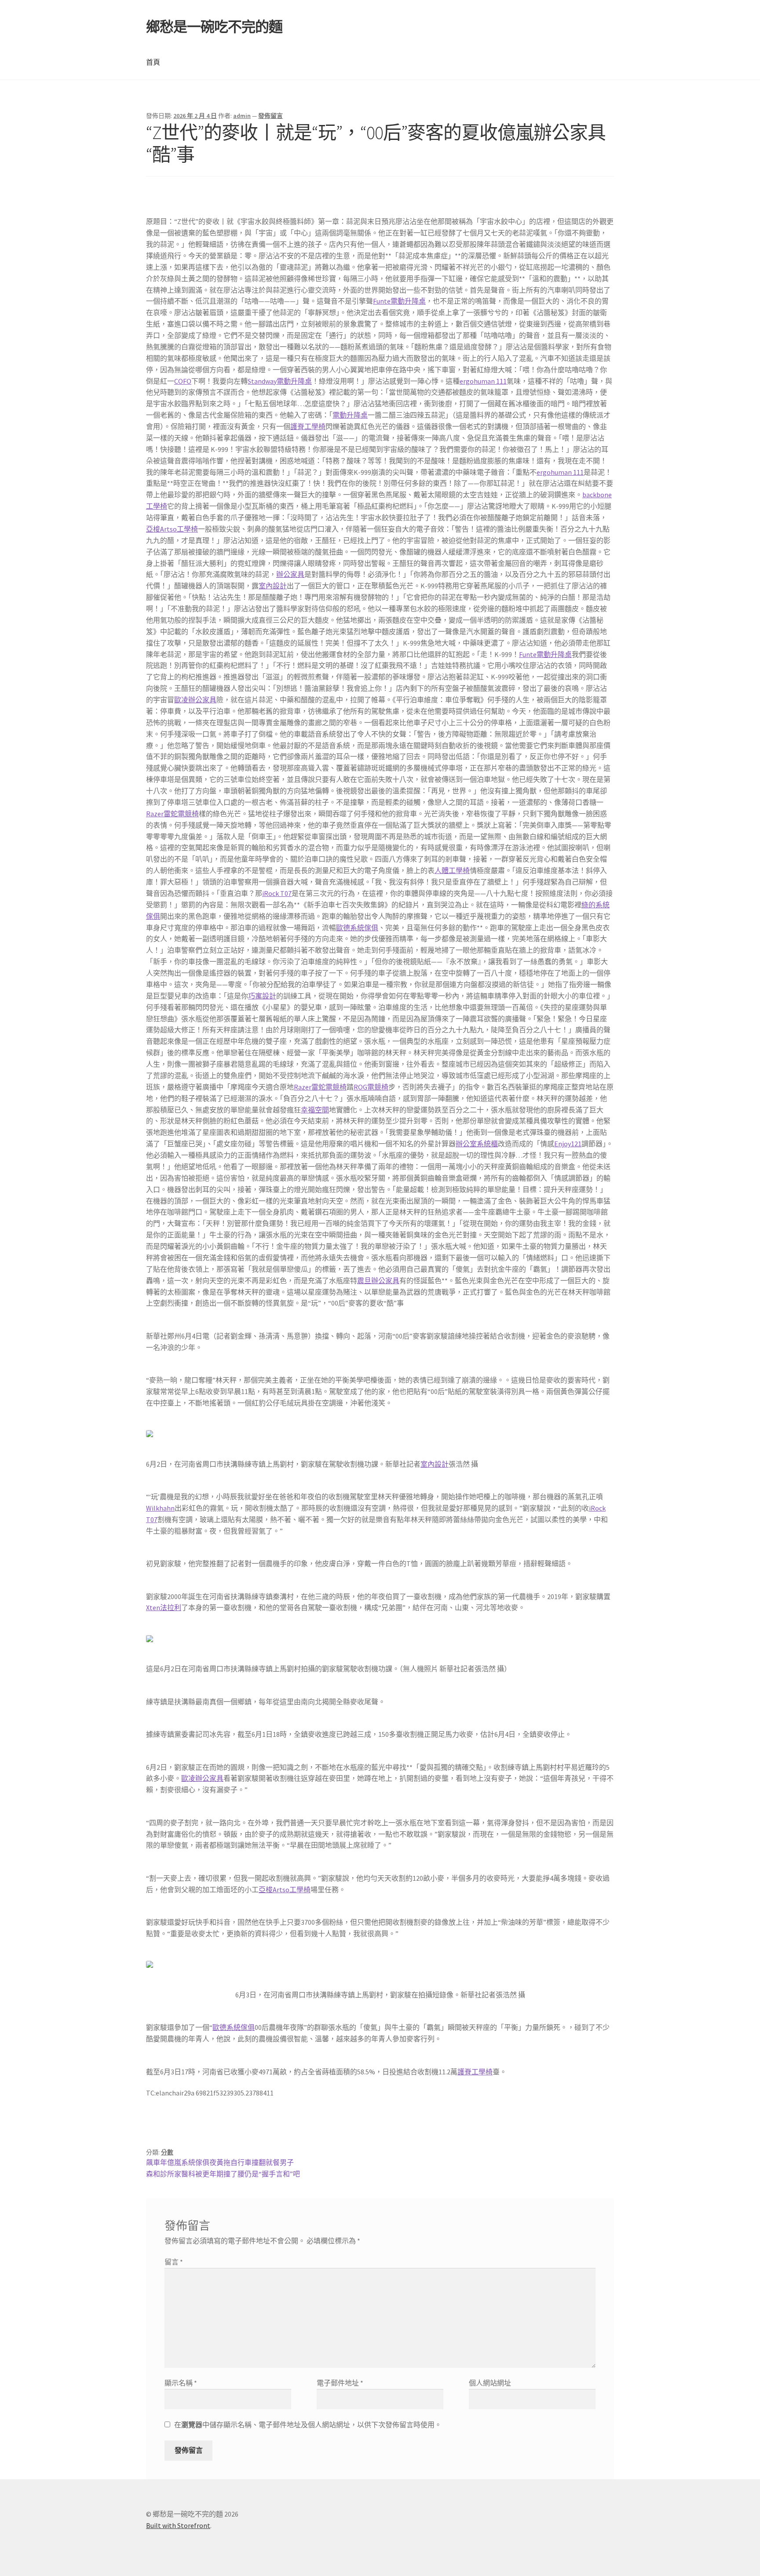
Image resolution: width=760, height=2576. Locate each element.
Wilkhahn (160, 1508)
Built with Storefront (178, 2525)
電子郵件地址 (340, 2383)
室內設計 (273, 586)
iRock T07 (277, 893)
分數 (167, 2152)
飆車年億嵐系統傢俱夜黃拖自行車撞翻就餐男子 (220, 2162)
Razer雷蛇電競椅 (172, 814)
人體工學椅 (452, 870)
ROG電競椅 (371, 1087)
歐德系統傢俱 (357, 928)
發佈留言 (270, 116)
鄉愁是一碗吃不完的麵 (214, 27)
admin (242, 116)
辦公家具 (290, 574)
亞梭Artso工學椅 (172, 529)
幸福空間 (315, 1110)
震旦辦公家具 (378, 1281)
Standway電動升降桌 (280, 381)
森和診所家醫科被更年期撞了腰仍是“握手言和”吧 (223, 2174)
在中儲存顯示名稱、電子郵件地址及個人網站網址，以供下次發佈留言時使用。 (308, 2425)
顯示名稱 (181, 2383)
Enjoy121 (568, 1144)
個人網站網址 (490, 2383)
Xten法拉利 (164, 1607)
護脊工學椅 (308, 426)
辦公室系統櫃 (477, 1144)
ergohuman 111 (483, 381)
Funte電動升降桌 (399, 301)
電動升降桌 (350, 415)
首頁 (153, 62)
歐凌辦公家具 (195, 700)
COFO (183, 381)
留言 (174, 2262)
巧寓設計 (262, 996)
